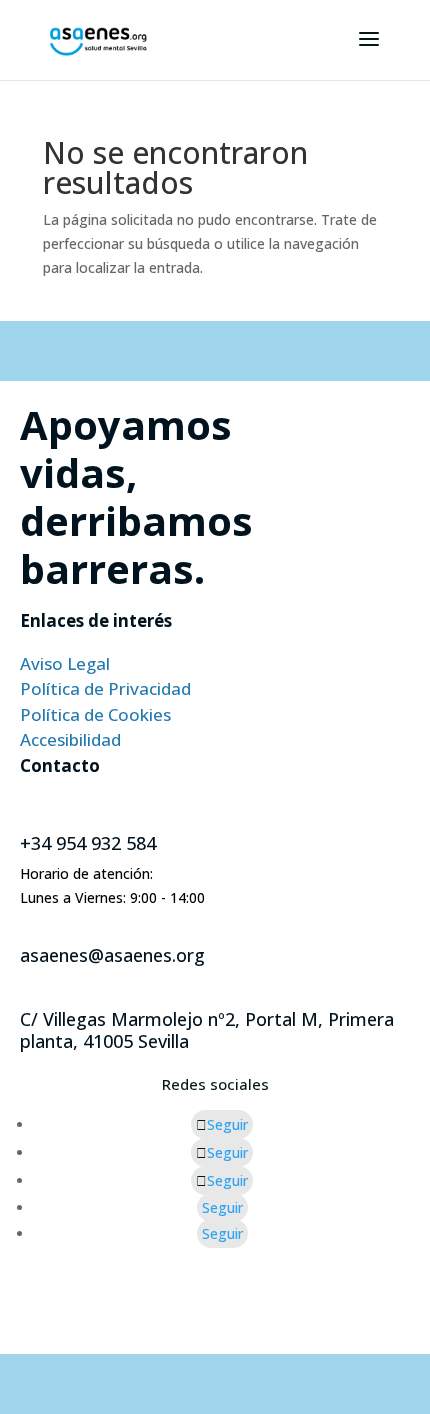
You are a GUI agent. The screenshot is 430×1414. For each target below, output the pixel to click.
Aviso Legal (65, 663)
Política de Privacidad (105, 688)
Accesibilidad (70, 739)
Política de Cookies (95, 714)
